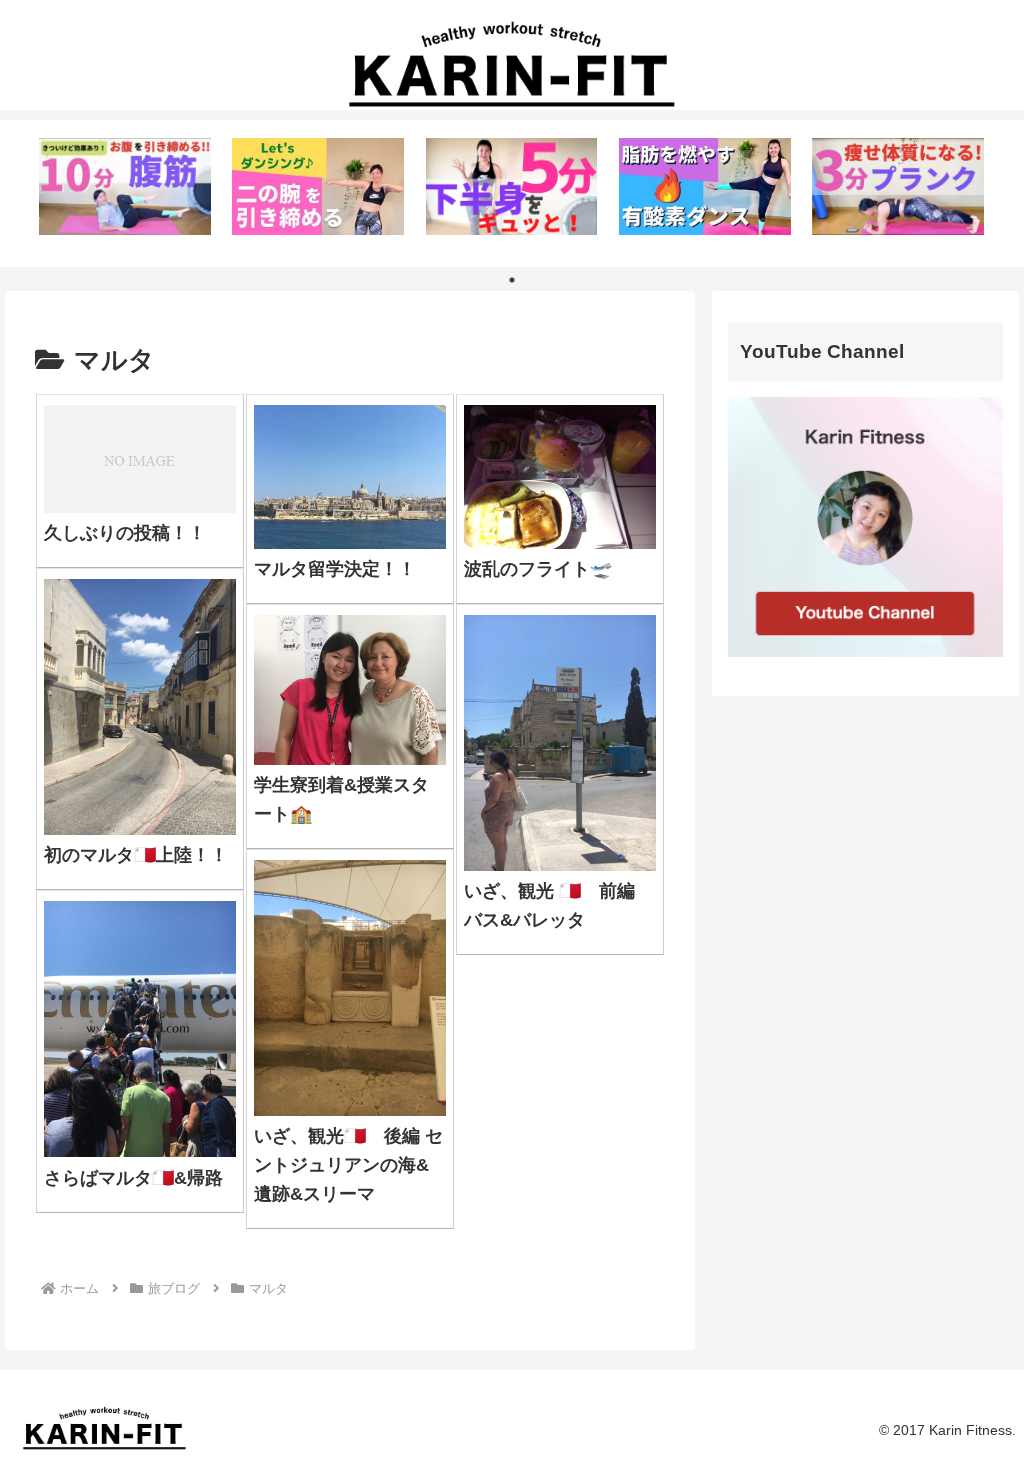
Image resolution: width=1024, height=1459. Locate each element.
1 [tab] (512, 280)
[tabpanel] (124, 190)
